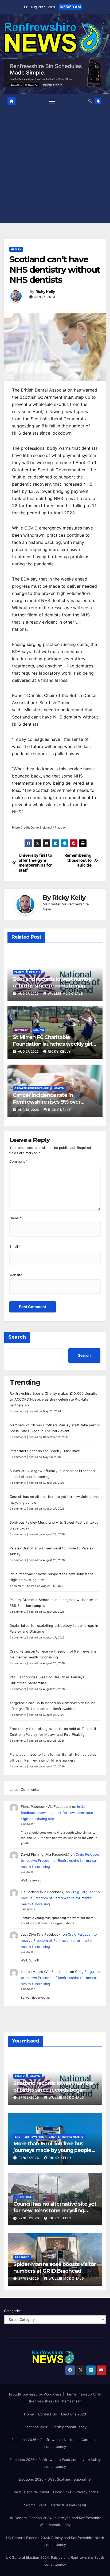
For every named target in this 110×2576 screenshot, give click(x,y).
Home (29, 2414)
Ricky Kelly (45, 292)
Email (15, 1247)
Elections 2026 (74, 2414)
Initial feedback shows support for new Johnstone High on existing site (57, 1813)
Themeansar (70, 2401)
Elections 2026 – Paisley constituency (55, 2427)
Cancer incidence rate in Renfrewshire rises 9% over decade (47, 1102)
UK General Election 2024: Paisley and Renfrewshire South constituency (55, 2561)
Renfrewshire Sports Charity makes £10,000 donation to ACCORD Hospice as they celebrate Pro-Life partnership (54, 1399)
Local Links (62, 2492)
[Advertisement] (55, 164)
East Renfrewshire (29, 2137)
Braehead (22, 2257)
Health (16, 249)
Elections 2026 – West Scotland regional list (55, 2479)
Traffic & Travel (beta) (68, 2505)
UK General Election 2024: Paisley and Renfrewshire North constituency (55, 2541)
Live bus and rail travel (30, 2492)
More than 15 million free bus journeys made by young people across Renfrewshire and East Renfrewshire (52, 2153)
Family (19, 972)
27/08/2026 (29, 2097)
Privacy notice (87, 2492)
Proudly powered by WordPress (36, 2394)
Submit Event (35, 2505)
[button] (90, 101)
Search (17, 1337)
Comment (18, 1161)
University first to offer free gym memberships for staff (35, 863)
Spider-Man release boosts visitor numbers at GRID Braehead (55, 2268)
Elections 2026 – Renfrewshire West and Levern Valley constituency (55, 2463)
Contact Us (48, 2414)
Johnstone (23, 2197)
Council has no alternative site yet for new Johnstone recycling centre (55, 2211)
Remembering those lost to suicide (78, 860)
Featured (21, 1030)
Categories (13, 2311)
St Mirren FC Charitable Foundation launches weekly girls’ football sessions (54, 1044)
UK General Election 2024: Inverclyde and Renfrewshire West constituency (55, 2521)
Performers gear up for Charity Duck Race (45, 1451)
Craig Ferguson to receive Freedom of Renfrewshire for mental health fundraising (60, 1861)
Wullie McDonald (66, 993)
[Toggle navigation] (52, 101)
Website (16, 1275)
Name (15, 1218)
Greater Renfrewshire (32, 1088)
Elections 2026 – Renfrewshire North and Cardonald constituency (55, 2443)
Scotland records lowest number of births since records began (53, 982)
